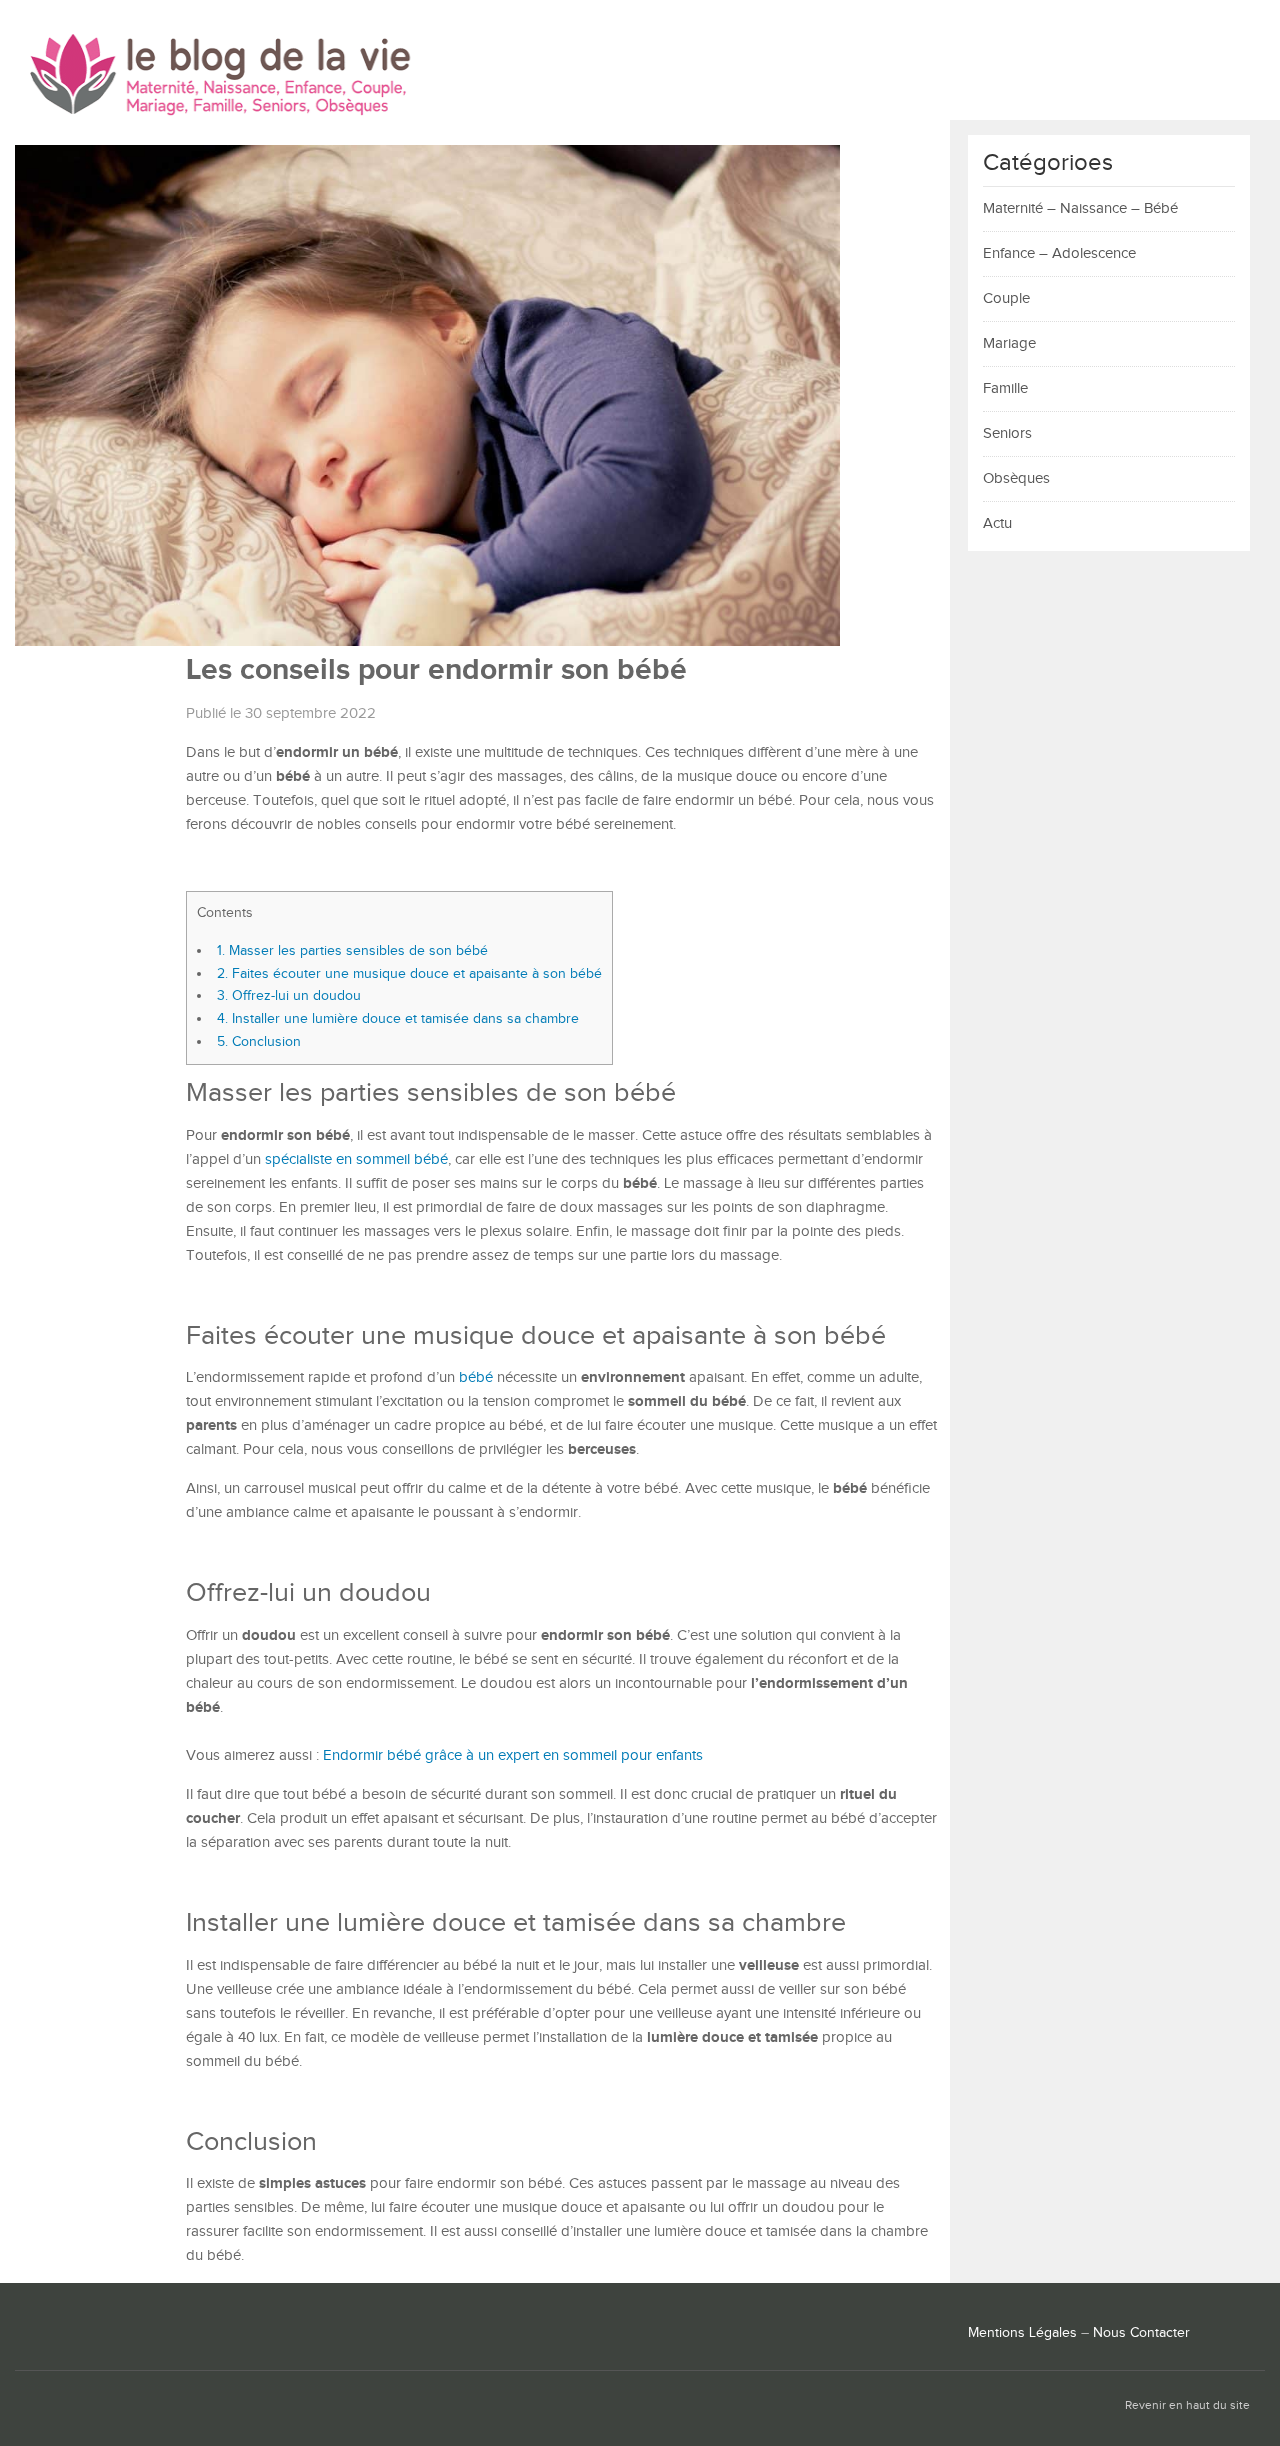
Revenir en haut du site (1187, 2405)
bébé (476, 1377)
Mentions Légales (1022, 2333)
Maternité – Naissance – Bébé (1080, 208)
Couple (1006, 298)
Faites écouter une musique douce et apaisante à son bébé (409, 973)
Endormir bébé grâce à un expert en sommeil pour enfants (513, 1755)
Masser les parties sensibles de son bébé (356, 950)
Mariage (1009, 343)
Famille (1005, 388)
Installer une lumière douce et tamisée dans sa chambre (398, 1018)
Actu (997, 523)
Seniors (1007, 433)
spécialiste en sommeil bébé (356, 1159)
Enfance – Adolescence (1059, 253)
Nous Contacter (1141, 2333)
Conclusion (259, 1041)
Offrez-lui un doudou (289, 995)
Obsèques (1016, 478)
